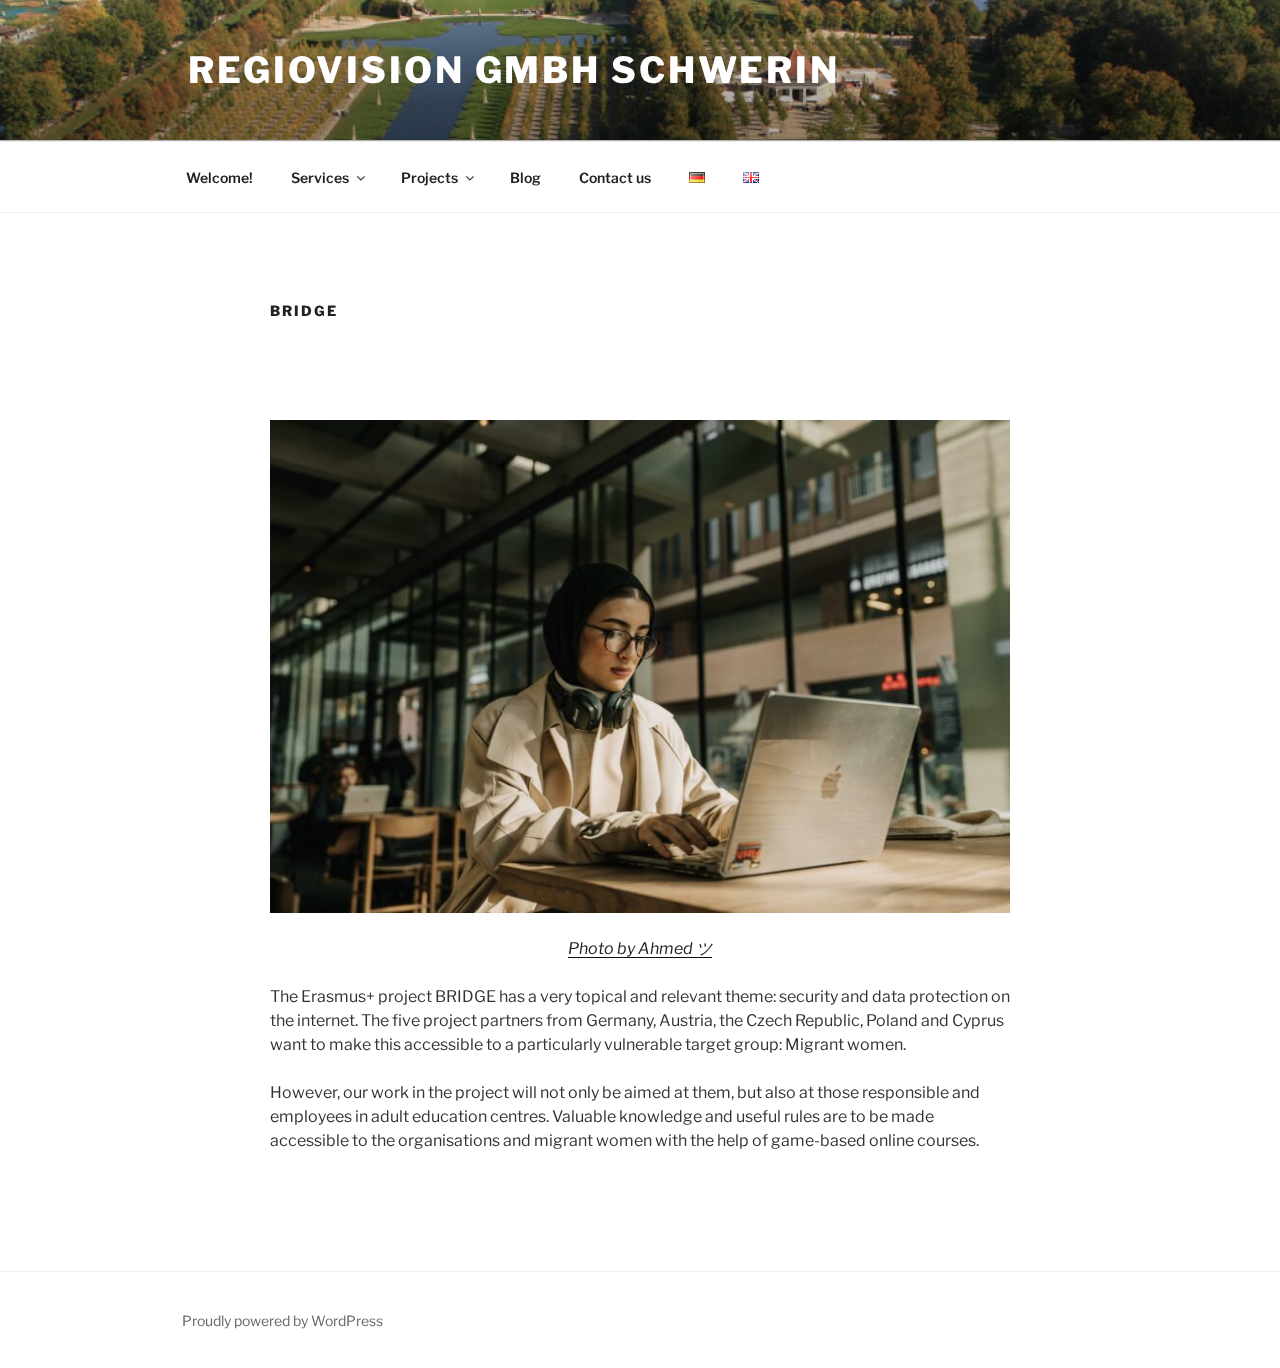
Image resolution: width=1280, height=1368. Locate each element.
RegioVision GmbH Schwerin (514, 70)
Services (320, 177)
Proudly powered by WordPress (282, 1320)
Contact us (615, 177)
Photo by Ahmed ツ (640, 948)
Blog (525, 177)
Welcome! (219, 177)
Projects (429, 177)
